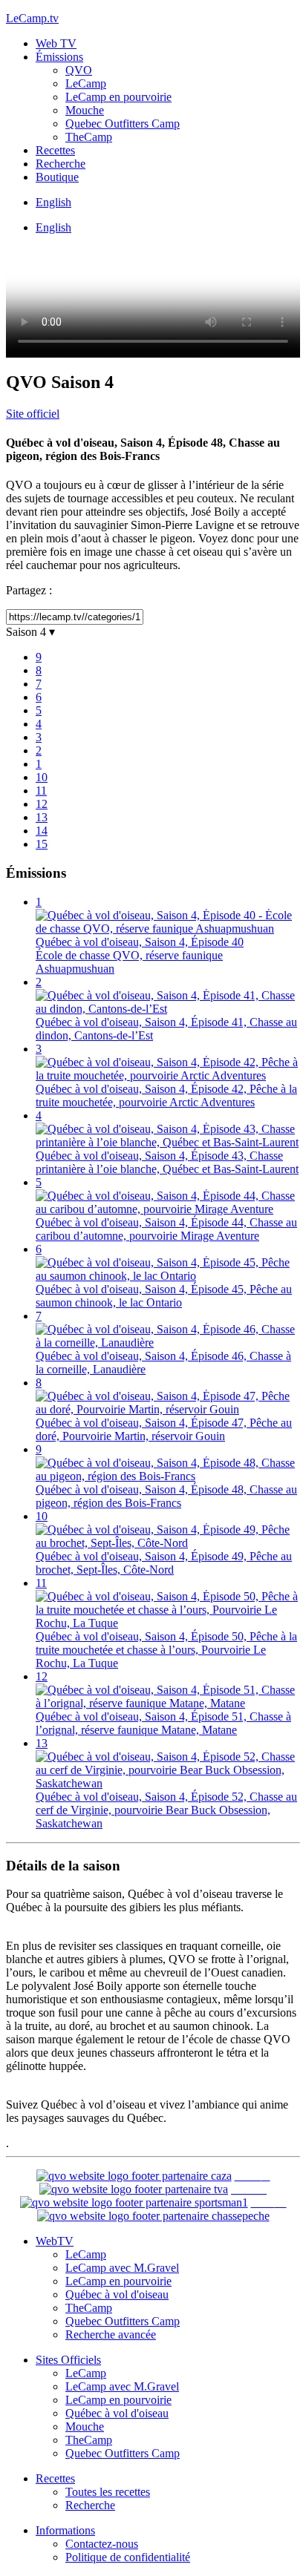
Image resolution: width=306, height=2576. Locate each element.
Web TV (56, 43)
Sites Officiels (68, 2360)
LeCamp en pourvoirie (118, 97)
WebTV (55, 2241)
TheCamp (89, 137)
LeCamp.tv (32, 18)
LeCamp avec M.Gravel (122, 2268)
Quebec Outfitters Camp (123, 124)
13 (42, 817)
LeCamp (86, 83)
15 (42, 844)
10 (42, 777)
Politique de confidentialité (128, 2557)
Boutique (57, 177)
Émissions (59, 57)
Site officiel (33, 414)
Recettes (55, 150)
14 (42, 831)
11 (41, 791)
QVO (79, 70)
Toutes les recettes (108, 2492)
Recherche (61, 164)
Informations (65, 2530)
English (53, 202)
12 (42, 804)
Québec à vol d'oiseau (117, 2294)
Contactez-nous (102, 2544)
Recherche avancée (111, 2334)
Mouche (85, 110)
